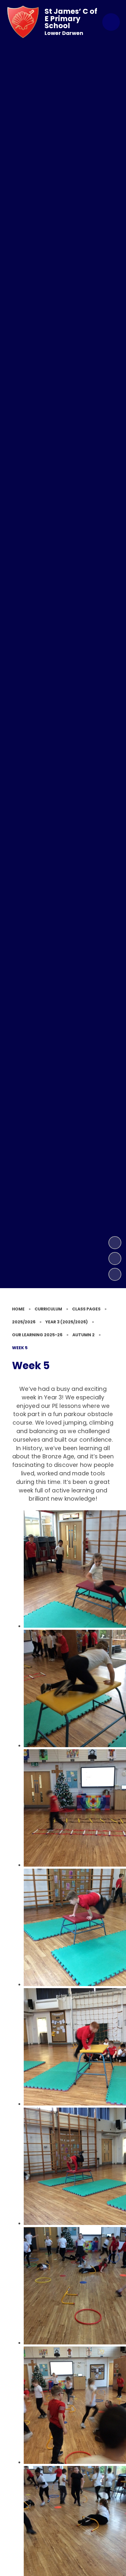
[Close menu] (111, 22)
